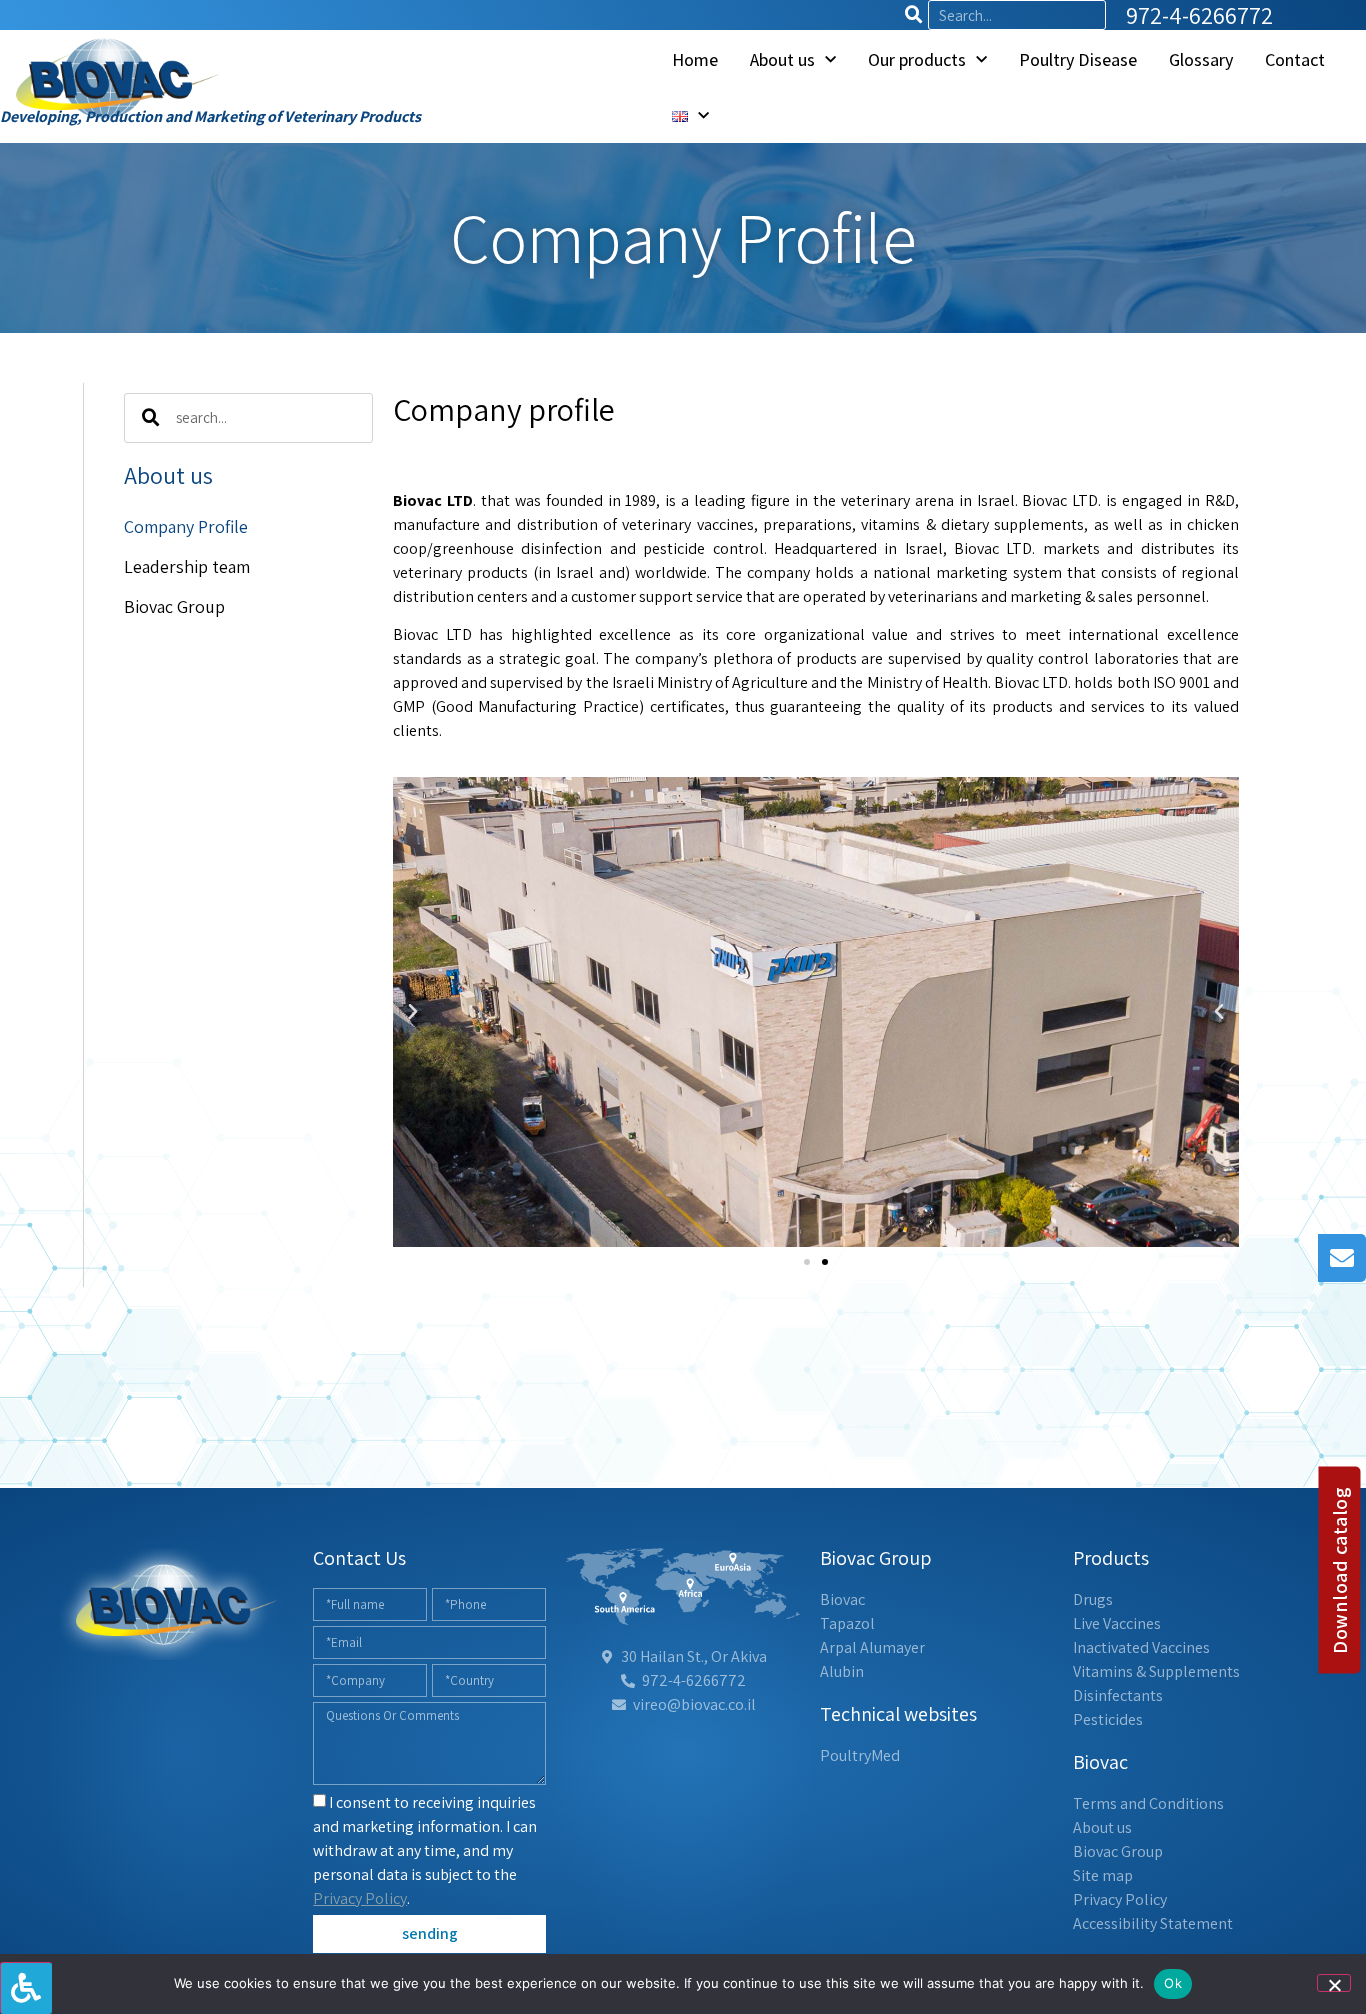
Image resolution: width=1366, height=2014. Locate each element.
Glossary (1201, 59)
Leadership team (187, 566)
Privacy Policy (360, 1898)
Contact (1295, 59)
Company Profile (186, 526)
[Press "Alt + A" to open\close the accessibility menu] (26, 1988)
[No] (1334, 1983)
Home (695, 59)
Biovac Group (174, 606)
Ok (1173, 1983)
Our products (917, 59)
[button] (413, 1012)
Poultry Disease (1078, 59)
